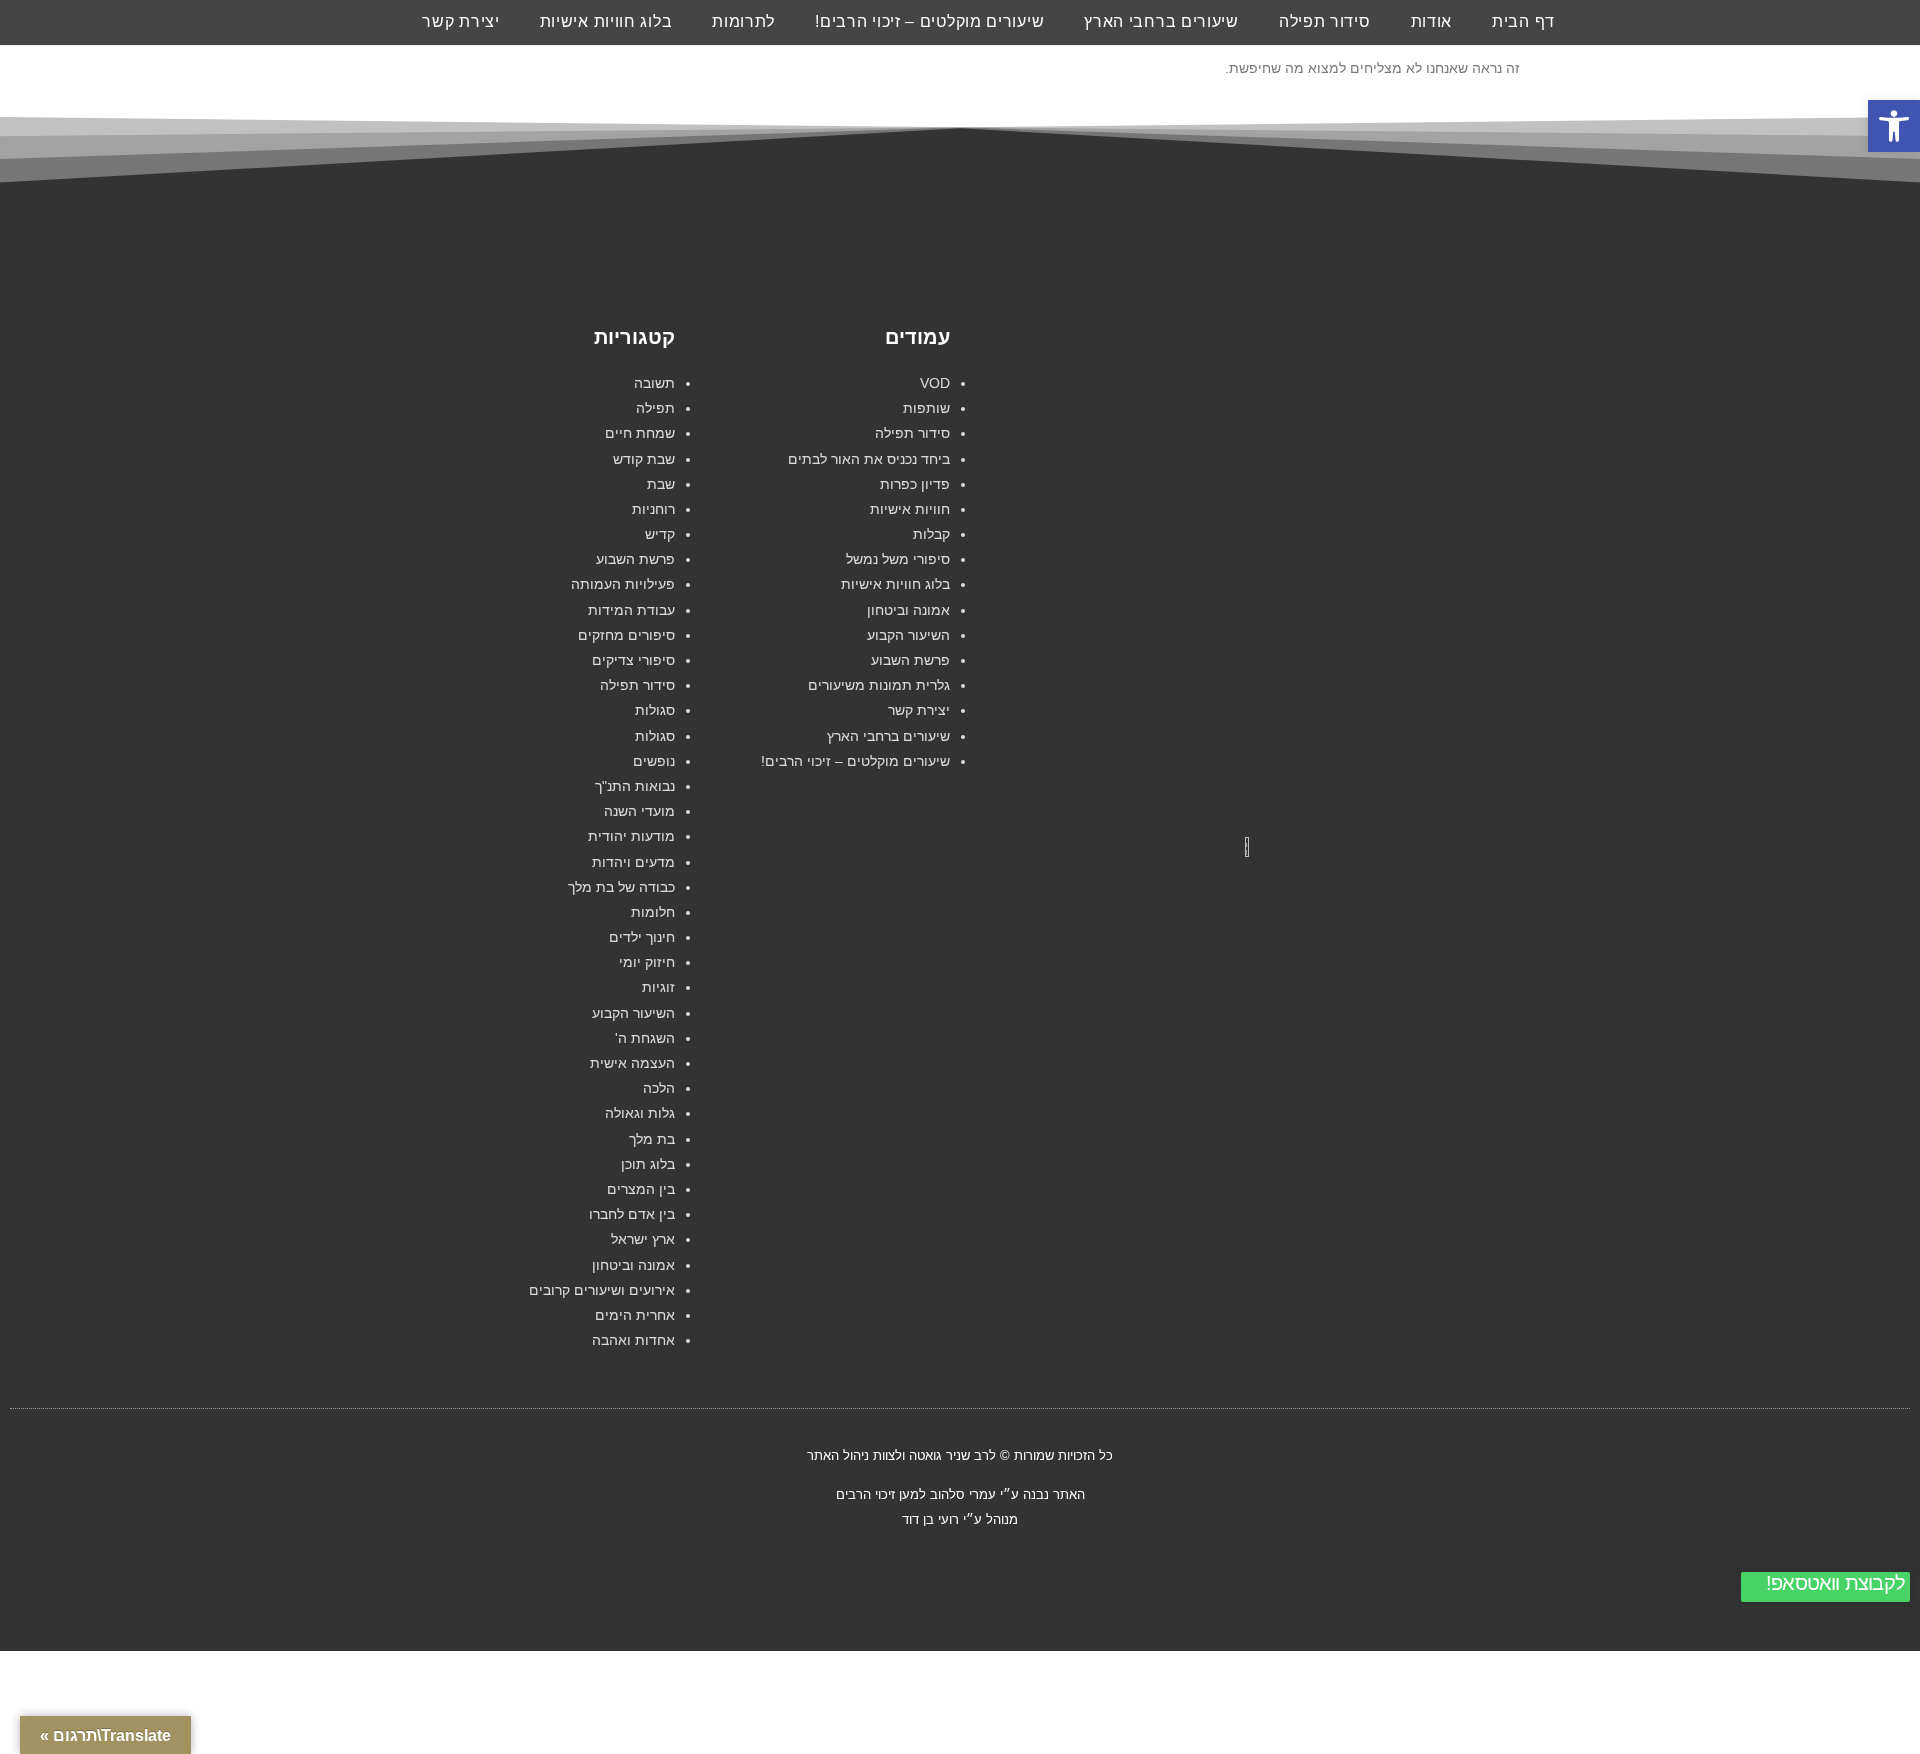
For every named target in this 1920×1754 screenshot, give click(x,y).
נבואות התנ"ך (635, 786)
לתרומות (743, 21)
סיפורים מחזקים (626, 635)
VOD (935, 383)
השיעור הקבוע (908, 635)
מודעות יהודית (631, 836)
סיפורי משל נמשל (898, 559)
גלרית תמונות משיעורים (879, 685)
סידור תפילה (1325, 21)
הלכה (659, 1088)
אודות (1432, 21)
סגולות (655, 710)
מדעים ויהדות (633, 862)
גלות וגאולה (640, 1113)
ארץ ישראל (643, 1239)
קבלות (931, 534)
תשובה (654, 383)
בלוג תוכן (648, 1164)
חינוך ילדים (642, 937)
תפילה (655, 408)
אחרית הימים (635, 1315)
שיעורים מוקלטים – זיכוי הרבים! (929, 21)
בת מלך (652, 1139)
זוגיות (658, 987)
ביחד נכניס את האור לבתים (869, 459)
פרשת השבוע (910, 660)
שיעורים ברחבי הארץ (1161, 21)
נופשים (654, 761)
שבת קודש (644, 459)
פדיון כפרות (915, 484)
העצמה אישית (632, 1063)
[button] (1894, 126)
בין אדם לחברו (632, 1214)
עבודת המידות (631, 610)
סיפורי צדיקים (633, 660)
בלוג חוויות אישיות (606, 21)
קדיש (660, 534)
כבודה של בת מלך (621, 887)
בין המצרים (641, 1189)
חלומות (653, 912)
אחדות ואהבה (633, 1340)
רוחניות (653, 509)
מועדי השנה (639, 811)
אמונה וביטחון (908, 610)
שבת (661, 484)
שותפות (926, 408)
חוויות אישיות (910, 509)
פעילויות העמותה (623, 584)
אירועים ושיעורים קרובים (602, 1290)
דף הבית (1523, 21)
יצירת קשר (460, 21)
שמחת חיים (640, 433)
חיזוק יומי (647, 962)
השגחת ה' (645, 1038)
